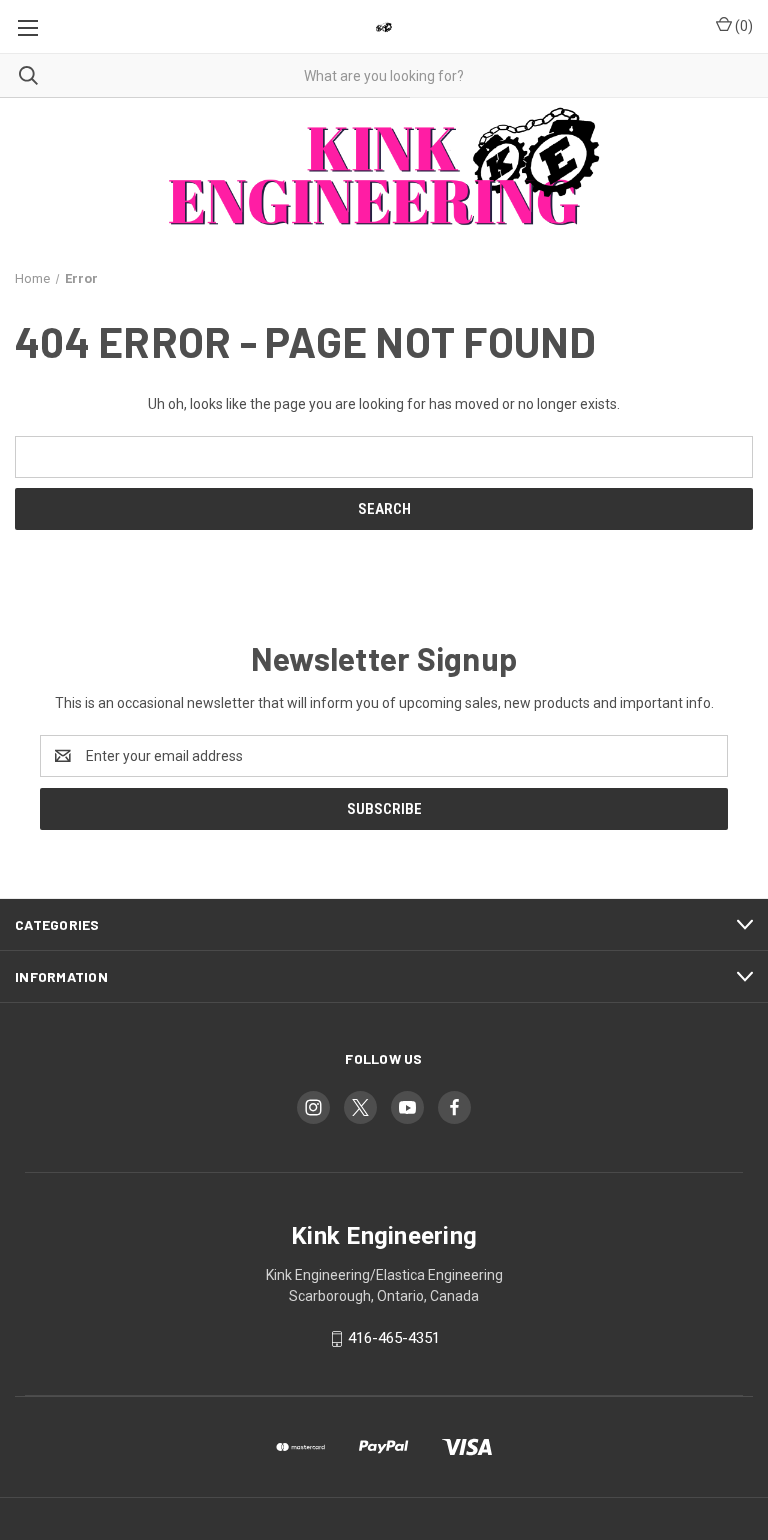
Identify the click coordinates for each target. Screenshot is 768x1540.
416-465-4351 (394, 1338)
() (742, 26)
